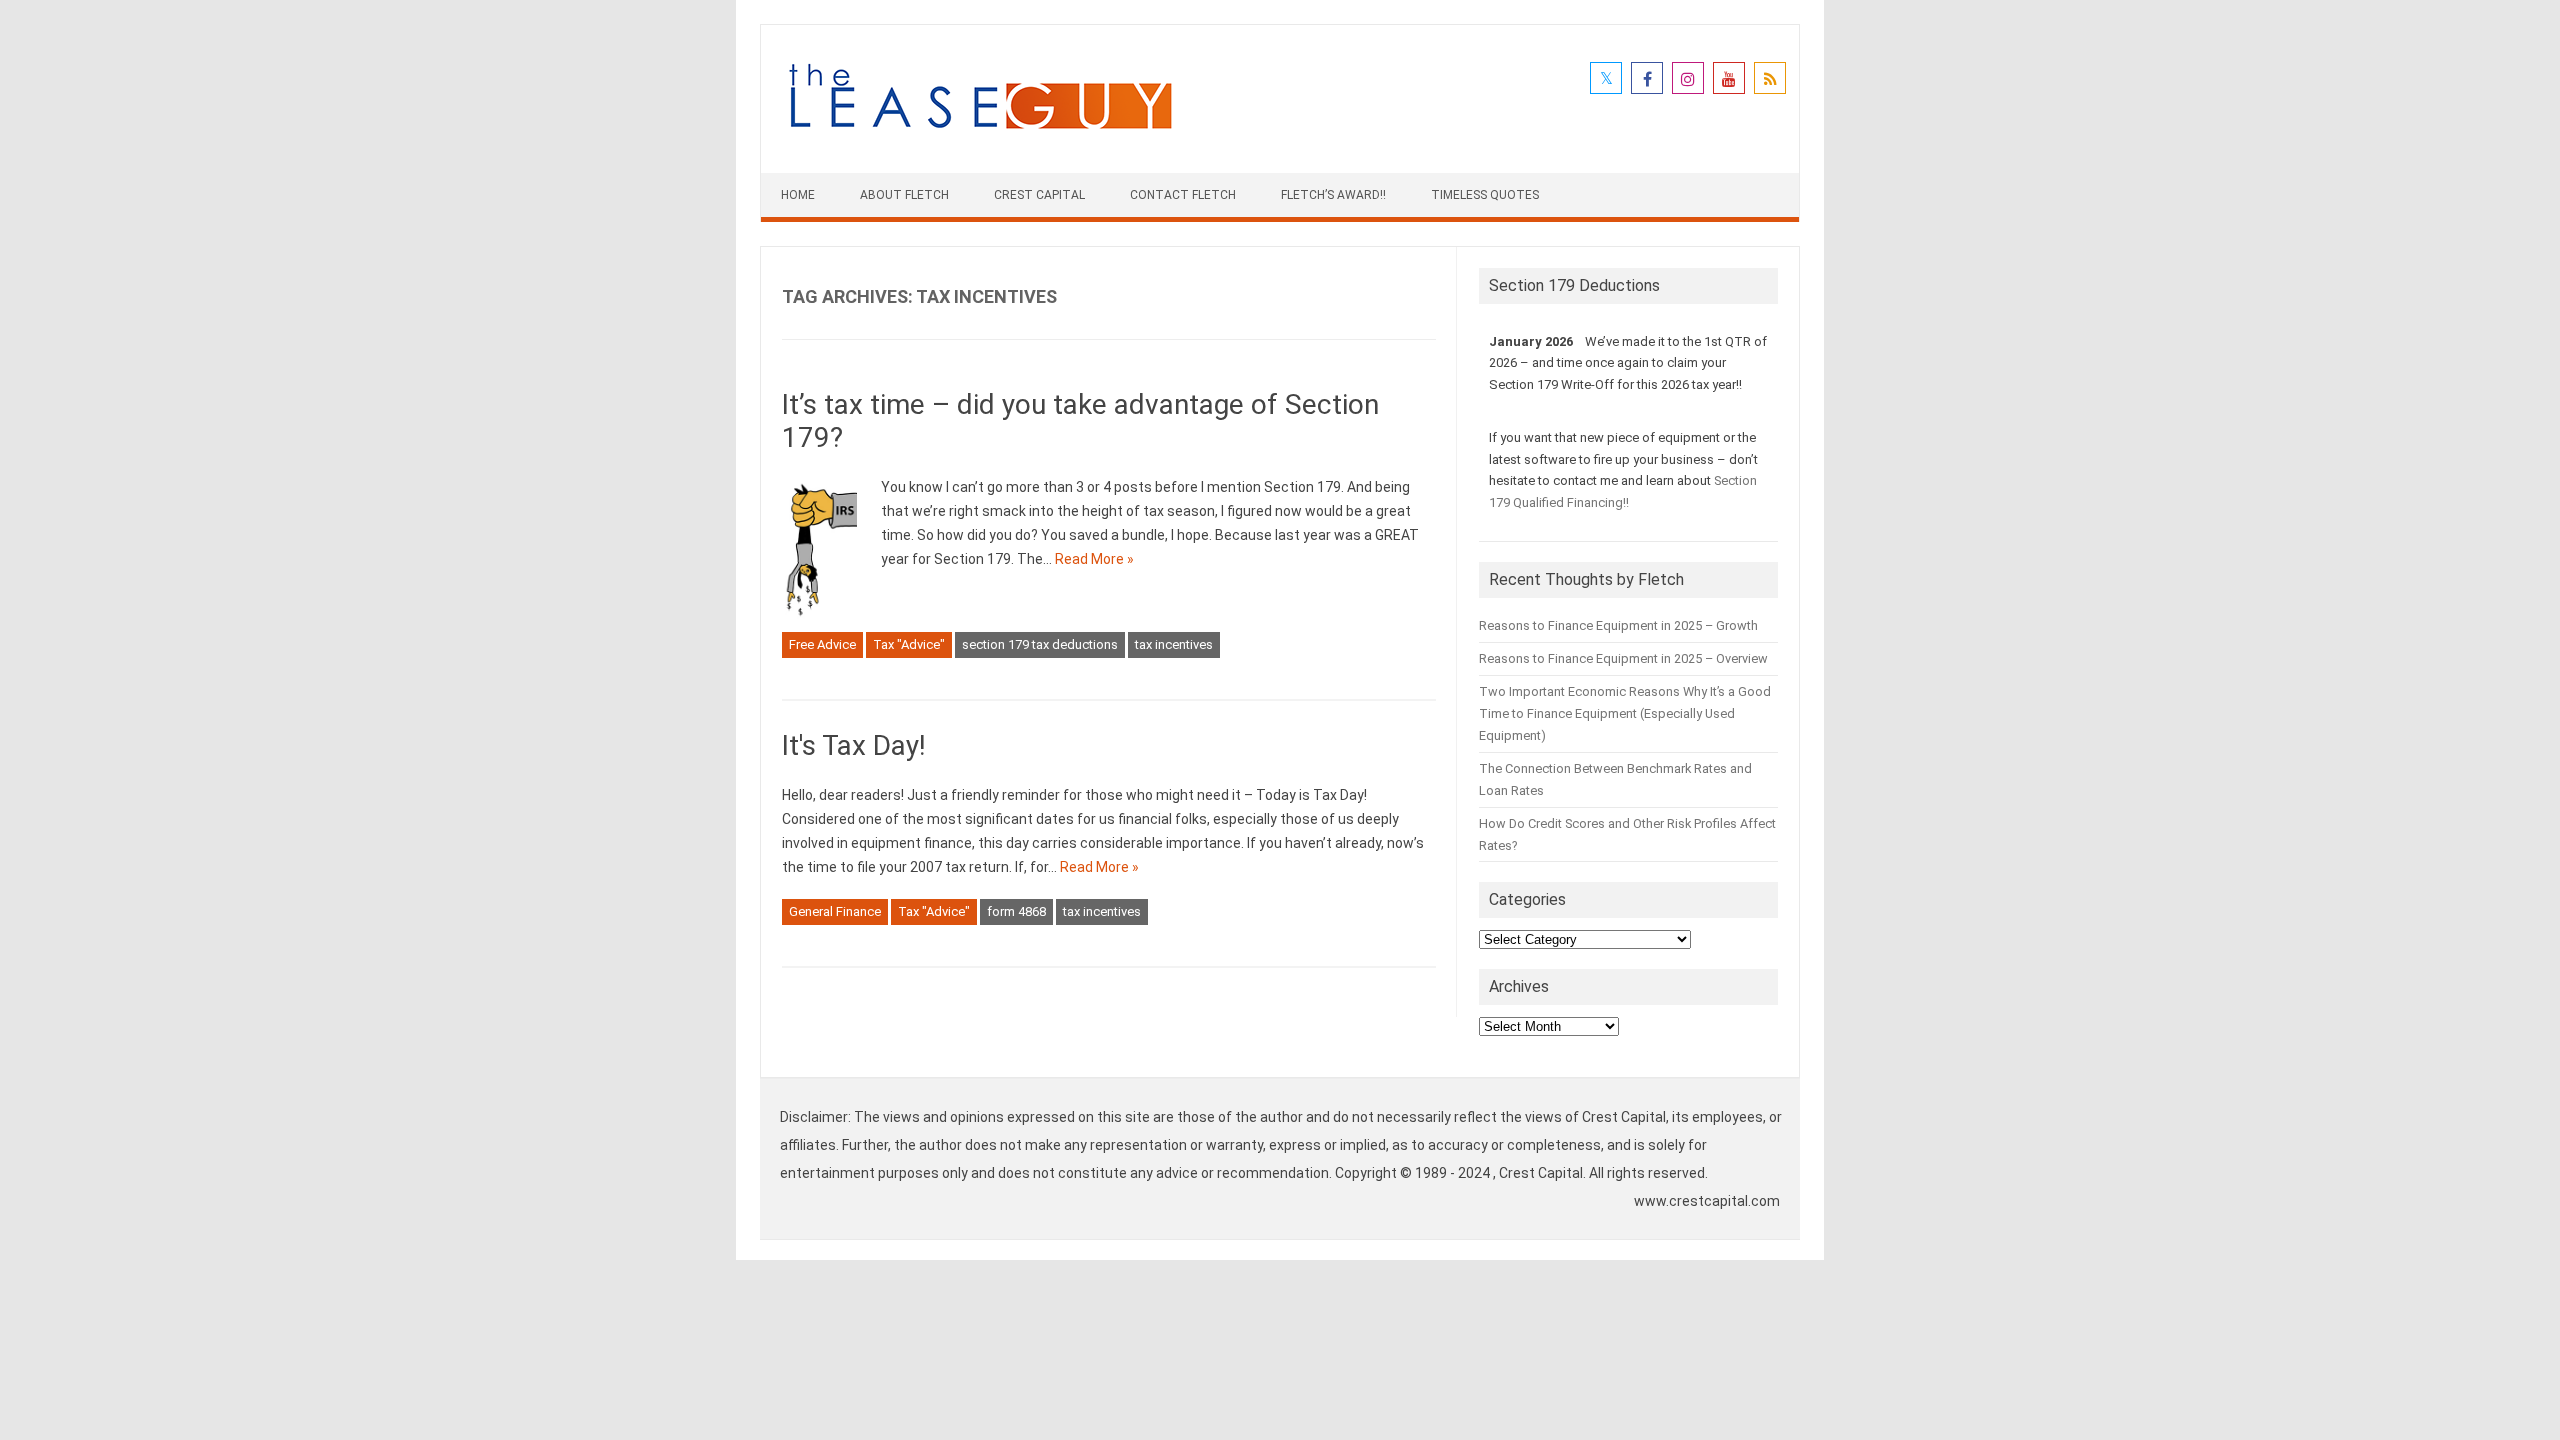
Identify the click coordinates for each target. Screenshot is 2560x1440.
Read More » (1094, 559)
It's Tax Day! (854, 745)
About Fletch (904, 195)
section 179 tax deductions (1040, 644)
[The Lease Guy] (980, 139)
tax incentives (1174, 644)
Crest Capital (1039, 195)
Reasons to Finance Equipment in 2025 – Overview (1623, 658)
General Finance (835, 911)
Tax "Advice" (909, 644)
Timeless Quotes (1485, 195)
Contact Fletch (1183, 195)
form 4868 (1016, 911)
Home (798, 195)
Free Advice (822, 644)
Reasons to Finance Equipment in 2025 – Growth (1618, 625)
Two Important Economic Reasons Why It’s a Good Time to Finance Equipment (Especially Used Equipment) (1625, 713)
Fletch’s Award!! (1333, 195)
